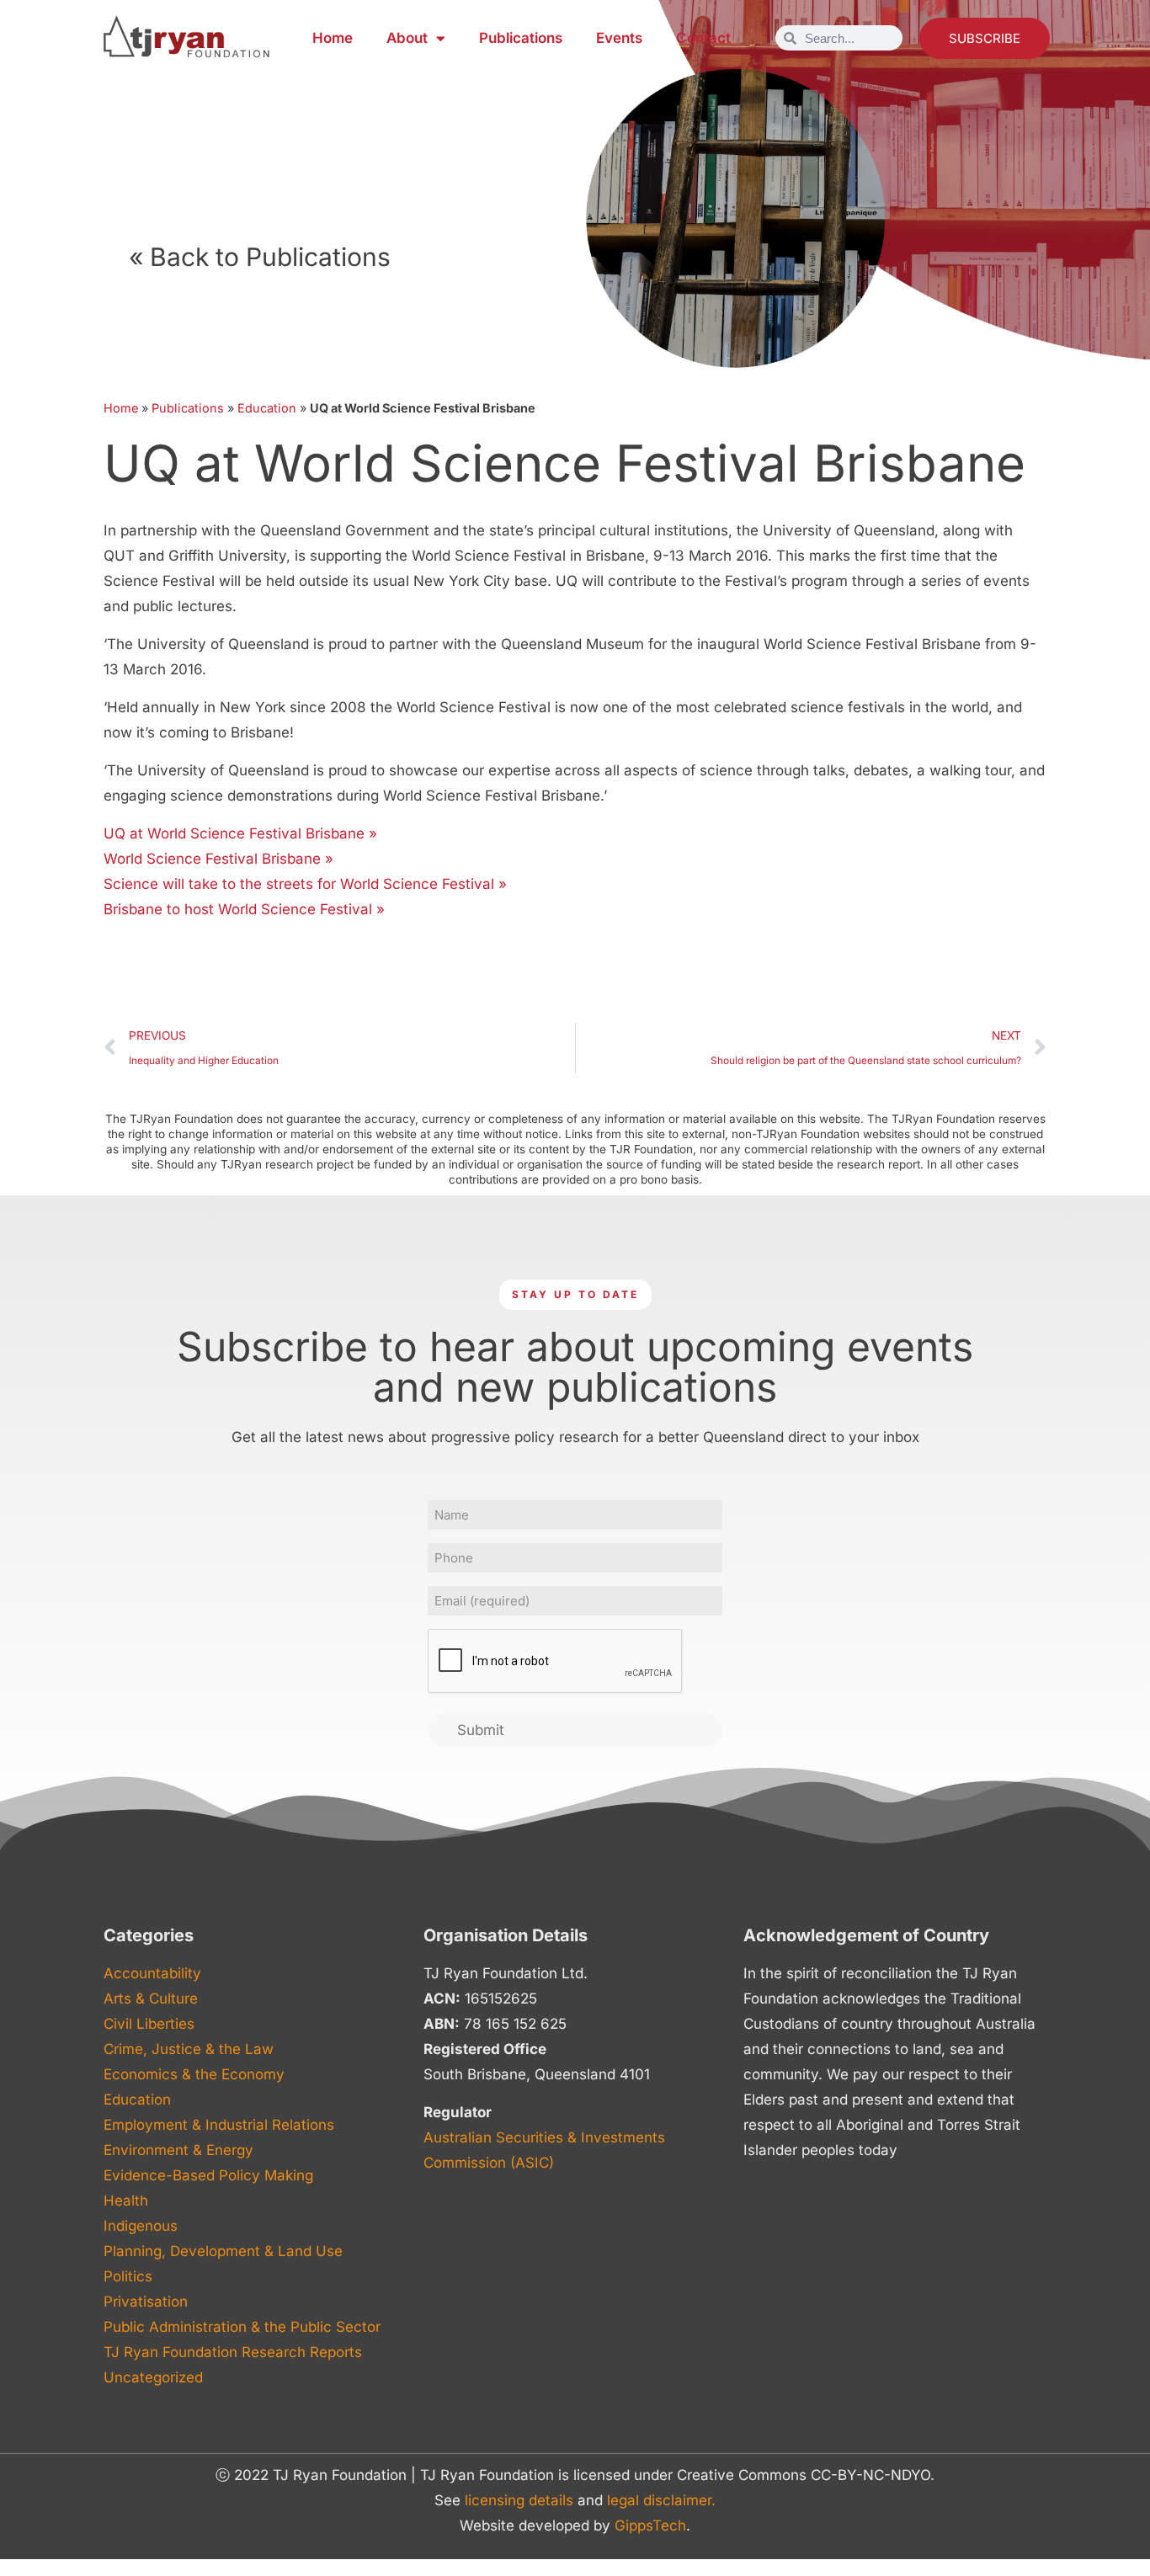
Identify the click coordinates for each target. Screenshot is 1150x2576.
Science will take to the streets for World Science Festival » (305, 884)
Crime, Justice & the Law (189, 2049)
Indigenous (141, 2226)
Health (126, 2201)
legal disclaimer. (661, 2500)
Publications (521, 38)
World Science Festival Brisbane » (218, 859)
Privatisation (146, 2302)
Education (267, 408)
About (407, 38)
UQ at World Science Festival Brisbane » (240, 833)
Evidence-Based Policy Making (208, 2175)
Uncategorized (153, 2377)
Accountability (152, 1973)
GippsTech (650, 2525)
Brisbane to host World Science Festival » (244, 909)
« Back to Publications (260, 257)
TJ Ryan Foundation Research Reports (233, 2352)
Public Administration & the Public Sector (242, 2327)
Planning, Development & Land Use (223, 2251)
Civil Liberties (149, 2024)
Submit (481, 1730)
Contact (703, 38)
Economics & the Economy (194, 2074)
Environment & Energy (178, 2150)
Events (619, 38)
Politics (128, 2276)
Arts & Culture (151, 1999)
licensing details (519, 2500)
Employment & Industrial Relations (219, 2125)
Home (333, 38)
